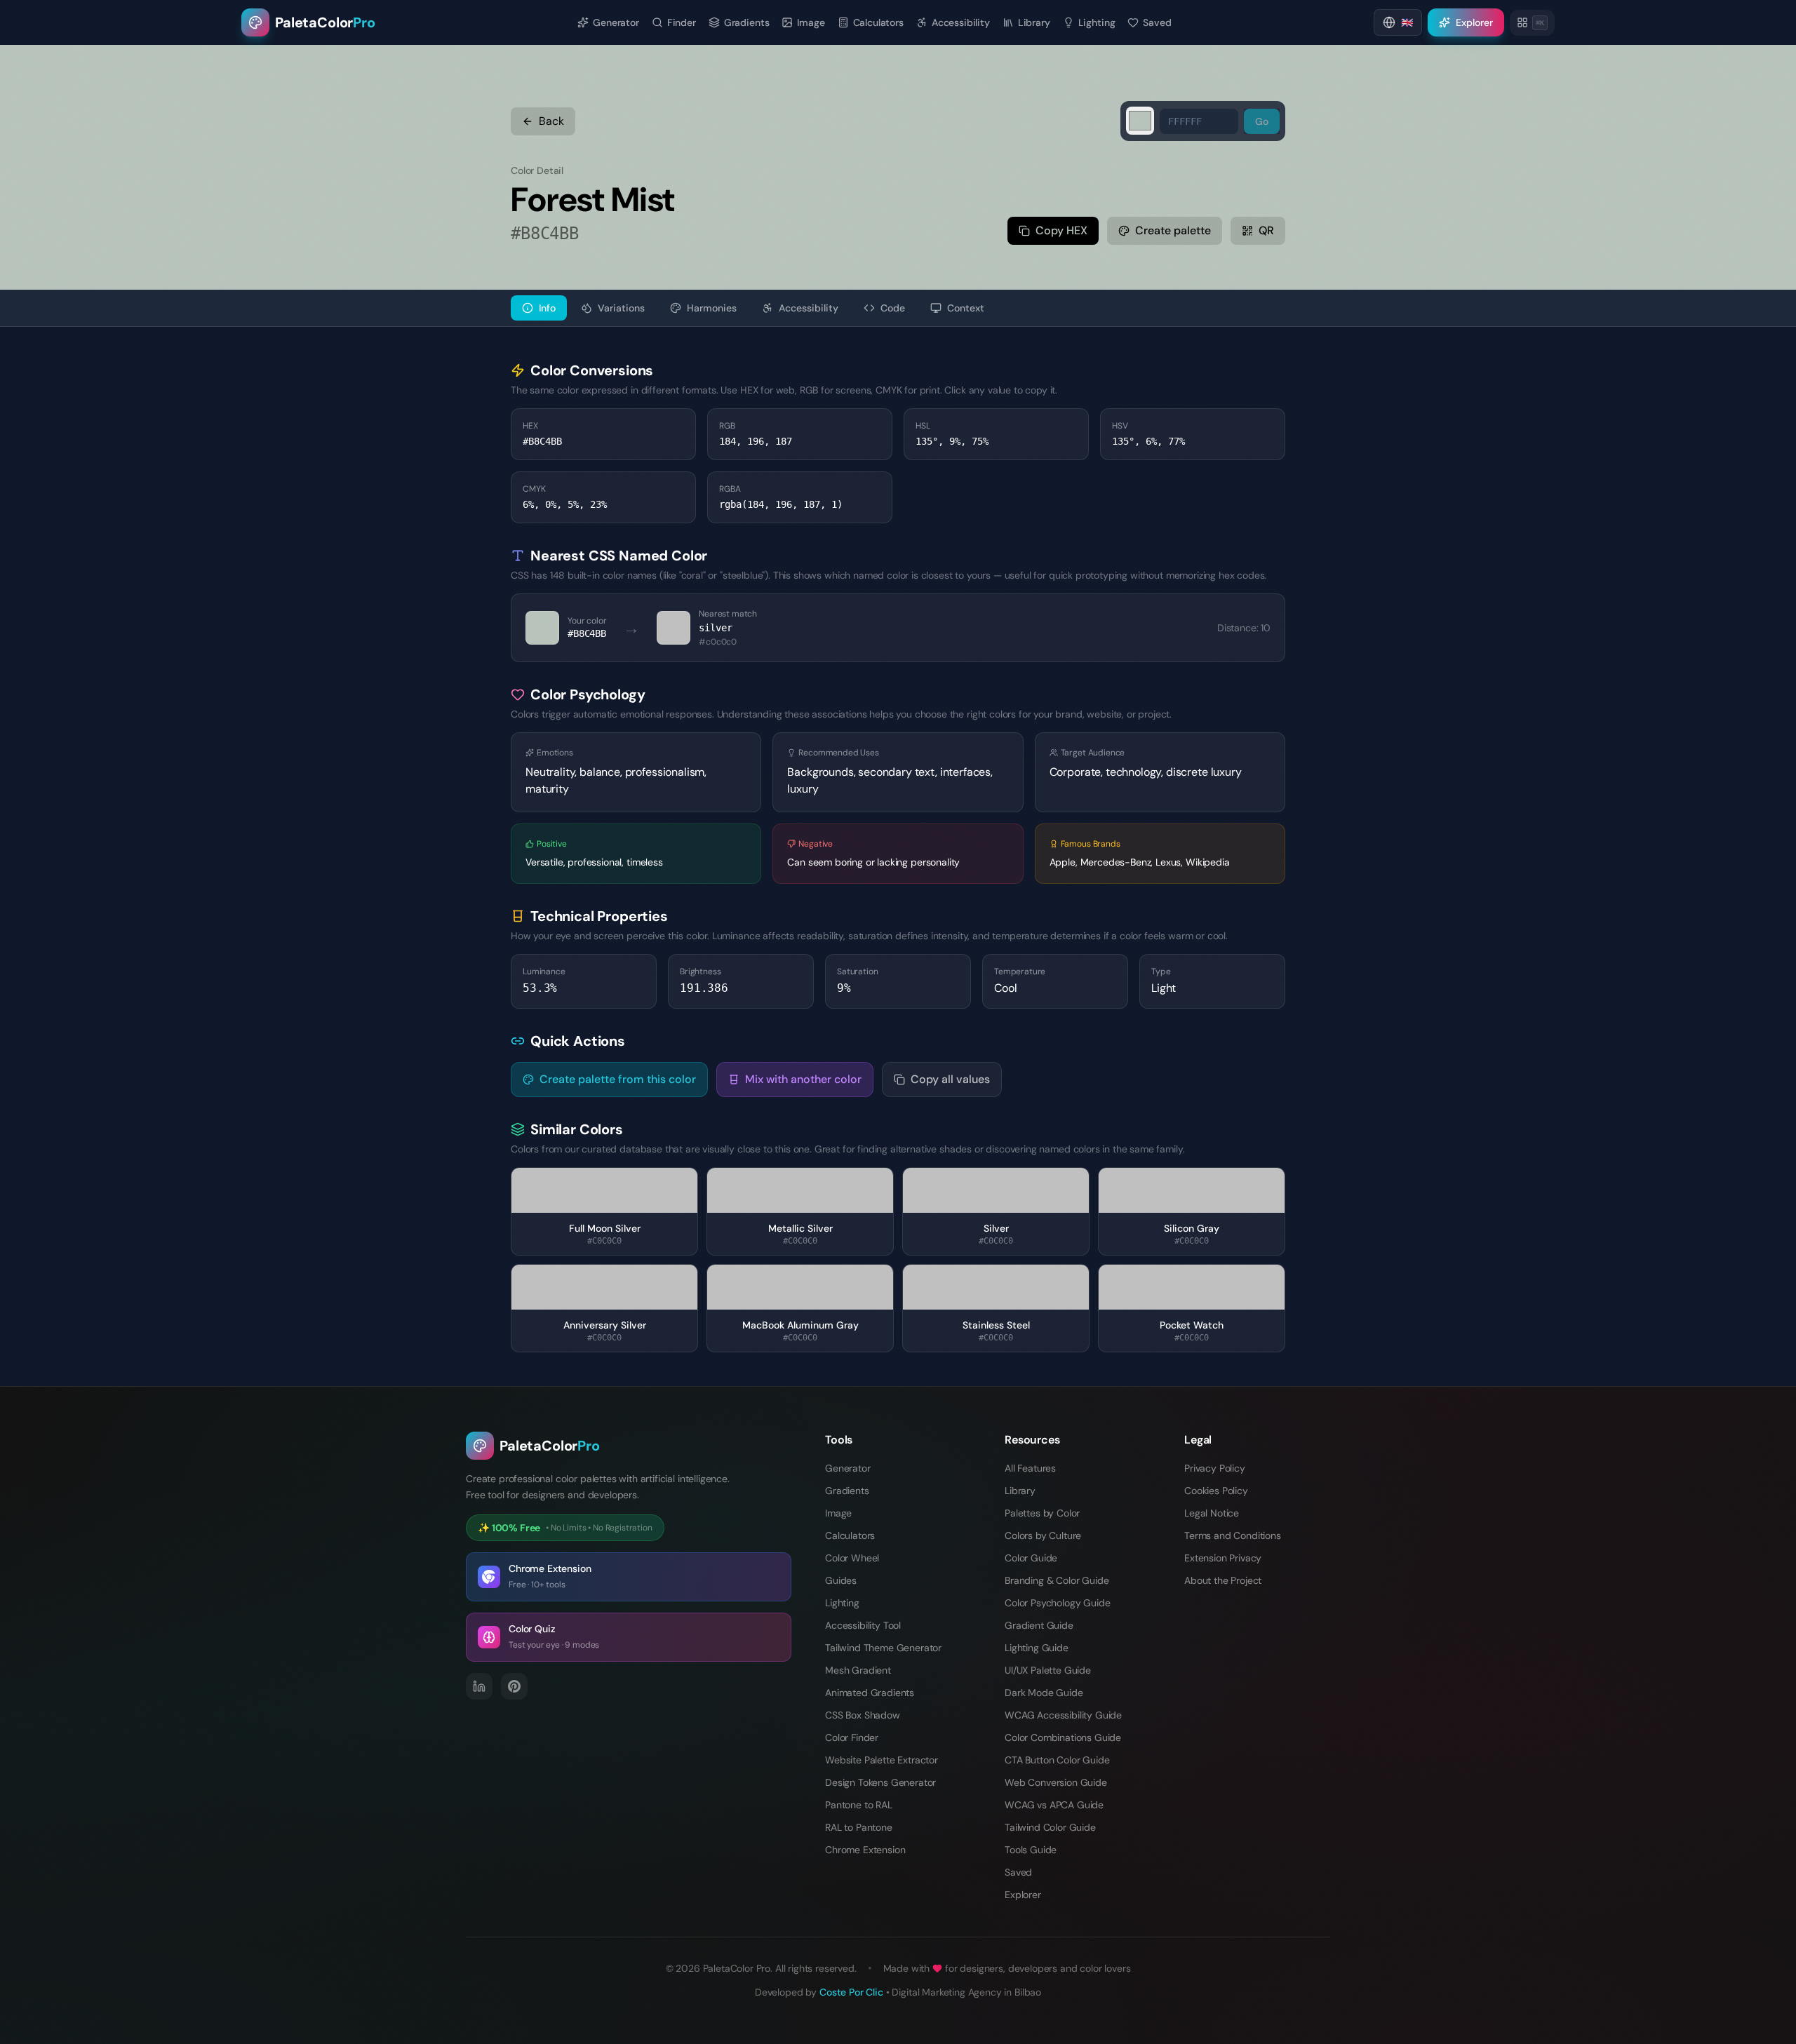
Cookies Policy (1216, 1491)
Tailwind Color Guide (1050, 1827)
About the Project (1223, 1580)
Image (838, 1513)
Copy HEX (1061, 230)
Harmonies (712, 308)
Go (1262, 121)
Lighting (842, 1603)
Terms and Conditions (1233, 1535)
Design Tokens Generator (880, 1782)
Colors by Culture (1043, 1535)
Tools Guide (1031, 1850)
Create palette (1173, 230)
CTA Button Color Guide (1057, 1760)
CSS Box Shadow (863, 1715)
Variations (621, 308)
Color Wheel (852, 1558)
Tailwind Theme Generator (883, 1648)
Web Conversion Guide (1056, 1782)
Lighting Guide (1037, 1648)
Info (547, 308)
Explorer (1023, 1895)
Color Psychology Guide (1057, 1603)
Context (966, 308)
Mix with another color (803, 1079)
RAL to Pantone (859, 1827)
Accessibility (809, 308)
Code (893, 308)
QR (1266, 230)
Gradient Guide (1039, 1625)
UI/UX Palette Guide (1048, 1670)
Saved (1018, 1872)
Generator (848, 1468)
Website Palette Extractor (882, 1760)
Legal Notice (1212, 1513)
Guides (841, 1580)
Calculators (850, 1535)
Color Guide (1031, 1558)
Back (551, 121)
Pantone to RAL (859, 1805)
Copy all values (950, 1079)
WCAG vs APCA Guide (1054, 1805)
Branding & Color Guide (1057, 1580)
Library (1020, 1491)
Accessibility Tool (863, 1625)
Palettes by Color (1042, 1513)
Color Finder (852, 1737)
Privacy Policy (1215, 1468)
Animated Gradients (870, 1693)
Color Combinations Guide (1063, 1737)
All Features (1030, 1468)
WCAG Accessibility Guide (1063, 1715)
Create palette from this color (618, 1079)
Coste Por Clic (851, 1992)
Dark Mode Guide (1044, 1693)
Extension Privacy (1223, 1558)
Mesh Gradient (858, 1670)
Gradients (847, 1491)
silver (716, 628)
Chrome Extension (865, 1850)
